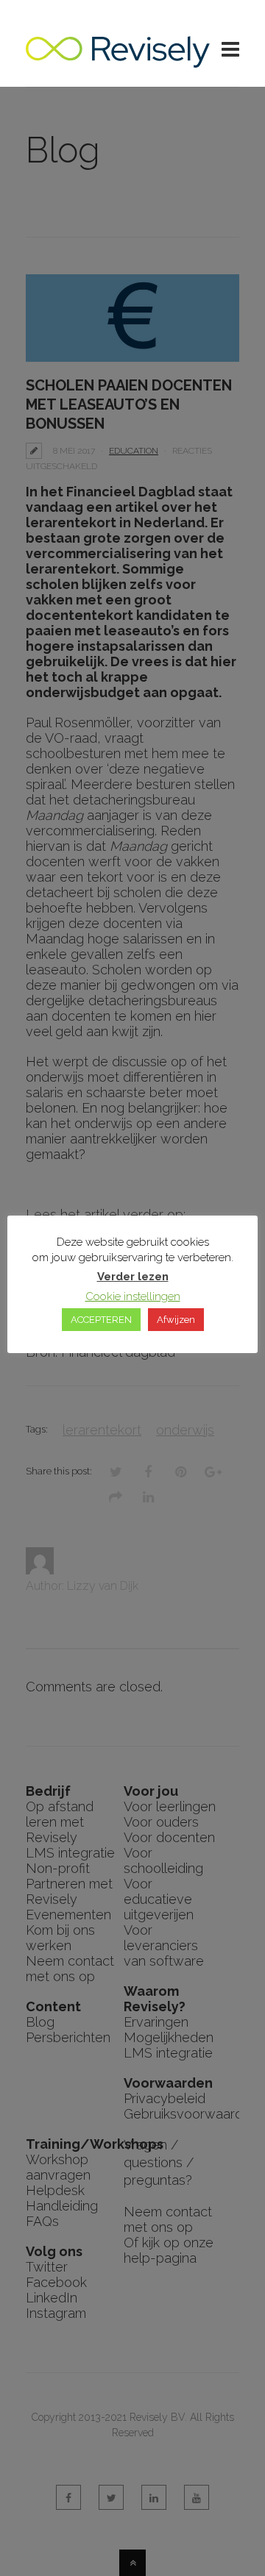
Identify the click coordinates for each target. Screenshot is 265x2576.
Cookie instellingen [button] (133, 1296)
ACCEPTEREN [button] (101, 1320)
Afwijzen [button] (176, 1320)
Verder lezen (133, 1277)
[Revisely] (118, 60)
